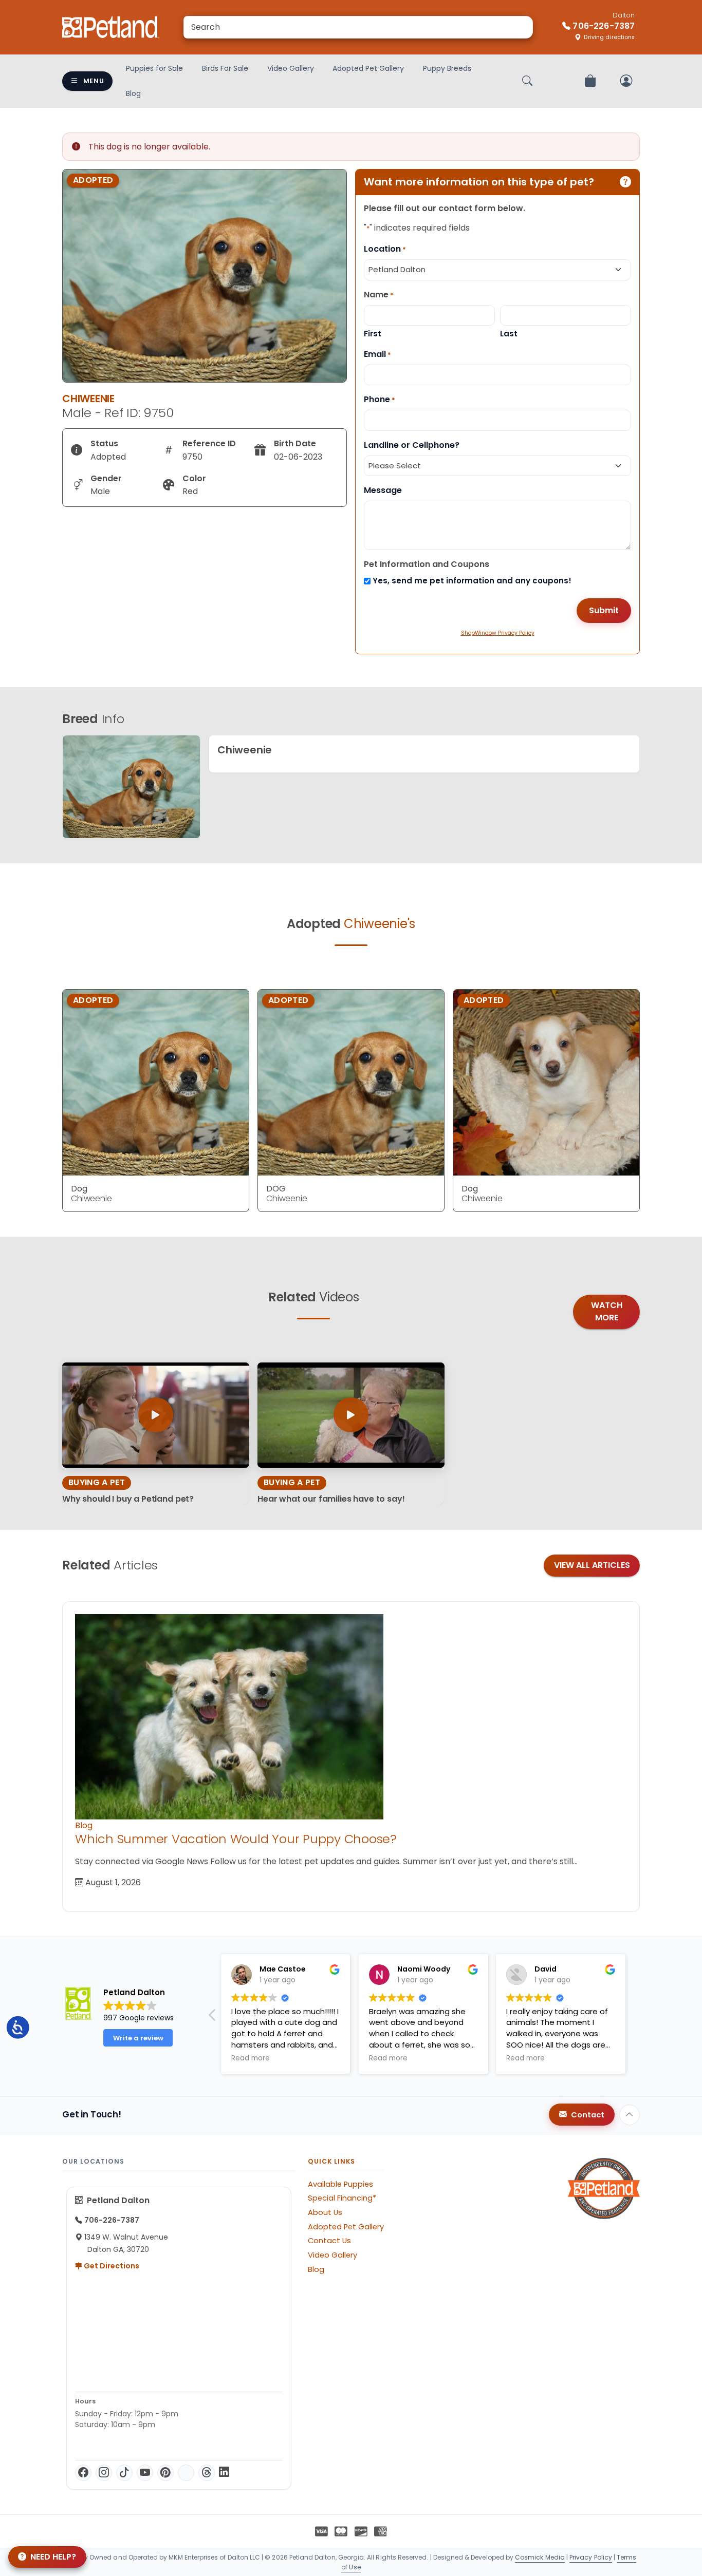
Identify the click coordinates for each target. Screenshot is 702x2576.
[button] (634, 2018)
